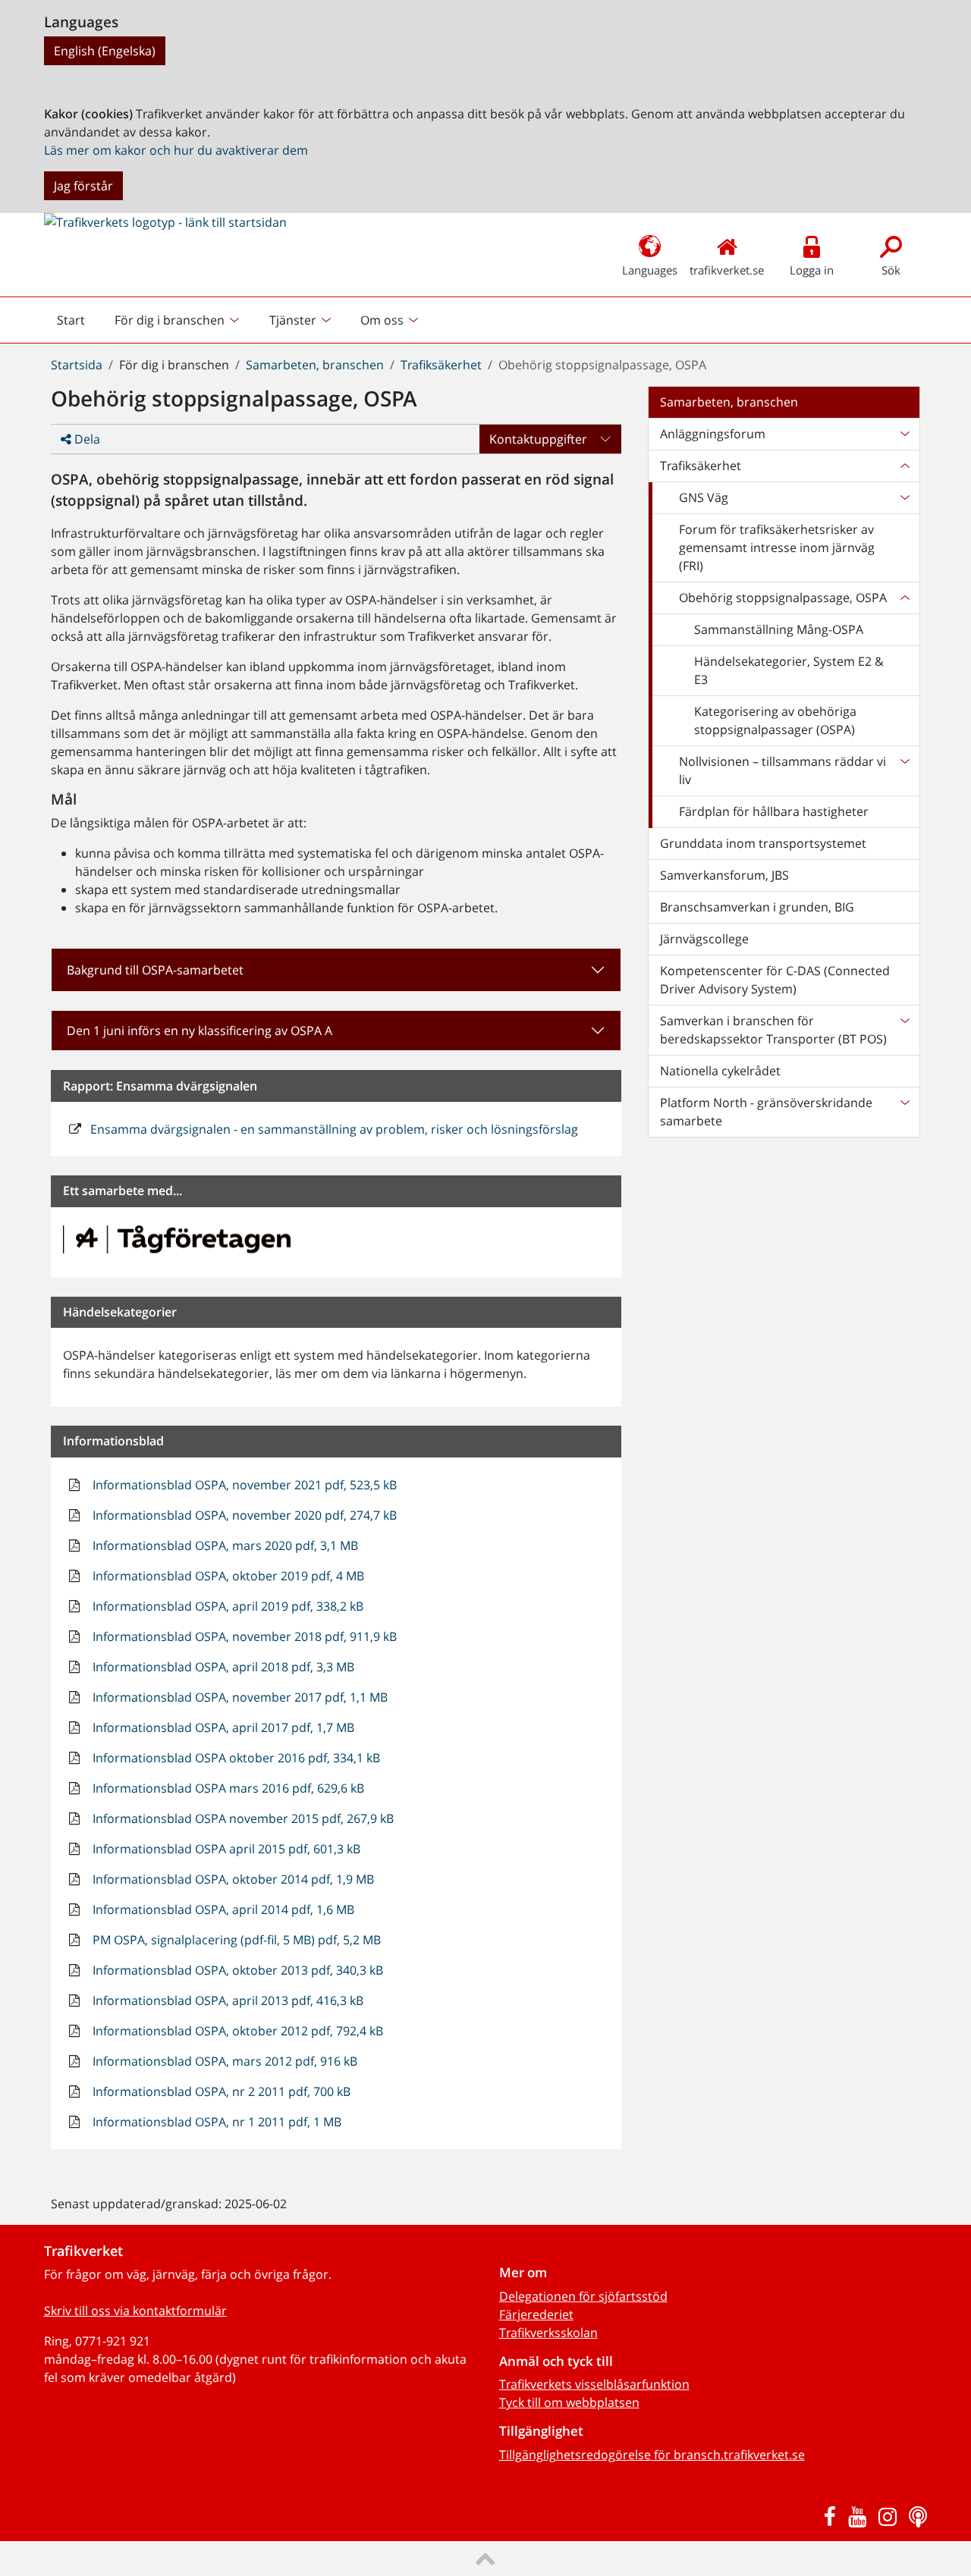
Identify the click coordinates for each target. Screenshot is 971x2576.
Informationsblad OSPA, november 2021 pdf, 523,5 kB (243, 1485)
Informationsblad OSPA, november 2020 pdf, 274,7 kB (243, 1515)
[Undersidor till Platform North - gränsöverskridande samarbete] (904, 1112)
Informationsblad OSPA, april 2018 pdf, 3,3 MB (222, 1667)
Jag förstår (83, 186)
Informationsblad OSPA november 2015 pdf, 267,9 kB (242, 1818)
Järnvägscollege (704, 939)
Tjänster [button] (293, 320)
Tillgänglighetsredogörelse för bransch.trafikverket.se (652, 2455)
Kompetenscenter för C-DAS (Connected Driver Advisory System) (775, 980)
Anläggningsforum (713, 434)
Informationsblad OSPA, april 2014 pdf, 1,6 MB (222, 1909)
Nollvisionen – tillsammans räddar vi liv (782, 770)
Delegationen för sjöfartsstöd (583, 2296)
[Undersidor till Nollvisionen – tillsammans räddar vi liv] (904, 770)
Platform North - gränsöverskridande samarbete (766, 1112)
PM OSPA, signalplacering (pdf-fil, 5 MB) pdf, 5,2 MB (235, 1940)
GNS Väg (704, 497)
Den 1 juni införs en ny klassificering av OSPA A (200, 1031)
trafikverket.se (727, 270)
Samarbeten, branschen (315, 365)
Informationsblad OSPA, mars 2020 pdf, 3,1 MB (224, 1545)
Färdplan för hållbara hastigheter (774, 811)
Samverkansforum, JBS (724, 875)
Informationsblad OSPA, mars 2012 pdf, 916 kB (223, 2061)
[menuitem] (179, 320)
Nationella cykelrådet (720, 1071)
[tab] (336, 1031)
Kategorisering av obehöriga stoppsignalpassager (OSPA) (775, 720)
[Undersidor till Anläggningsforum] (904, 434)
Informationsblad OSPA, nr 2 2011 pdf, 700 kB (220, 2091)
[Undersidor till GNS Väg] (904, 497)
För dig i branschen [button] (170, 320)
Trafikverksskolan (548, 2333)
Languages (650, 270)
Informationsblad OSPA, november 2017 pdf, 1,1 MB (239, 1697)
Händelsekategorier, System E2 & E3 (789, 670)
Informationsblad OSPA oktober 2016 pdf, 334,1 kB (235, 1758)
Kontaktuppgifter (538, 439)
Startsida (77, 365)
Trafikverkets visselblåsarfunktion (594, 2384)
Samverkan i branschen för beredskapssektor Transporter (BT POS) (773, 1030)
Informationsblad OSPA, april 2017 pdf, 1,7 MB (222, 1727)
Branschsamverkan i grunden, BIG (757, 907)
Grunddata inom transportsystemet (763, 843)
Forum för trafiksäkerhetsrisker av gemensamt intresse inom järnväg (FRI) (777, 548)
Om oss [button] (382, 320)
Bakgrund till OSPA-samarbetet (155, 970)
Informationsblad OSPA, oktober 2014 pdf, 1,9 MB (232, 1879)
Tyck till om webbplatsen (569, 2402)
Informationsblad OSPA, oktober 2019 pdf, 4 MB (227, 1576)
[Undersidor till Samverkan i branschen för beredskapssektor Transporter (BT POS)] (904, 1030)
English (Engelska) (105, 51)
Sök (891, 270)
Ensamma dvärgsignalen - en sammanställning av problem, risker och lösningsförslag (333, 1129)
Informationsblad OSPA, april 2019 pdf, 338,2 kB (226, 1606)
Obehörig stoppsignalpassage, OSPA (783, 598)
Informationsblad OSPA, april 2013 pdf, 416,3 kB (226, 2000)
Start (77, 324)
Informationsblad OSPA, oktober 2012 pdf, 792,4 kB (236, 2031)
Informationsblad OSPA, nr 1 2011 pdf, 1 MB (215, 2122)
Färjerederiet (536, 2314)
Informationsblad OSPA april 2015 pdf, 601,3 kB (225, 1849)
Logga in (812, 270)
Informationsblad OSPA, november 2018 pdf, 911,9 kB (243, 1636)
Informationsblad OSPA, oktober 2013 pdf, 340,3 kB (236, 1970)
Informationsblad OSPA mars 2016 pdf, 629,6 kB (227, 1788)
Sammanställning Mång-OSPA (779, 629)
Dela (86, 439)
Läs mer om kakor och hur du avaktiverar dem (176, 150)
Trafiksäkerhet (441, 365)
